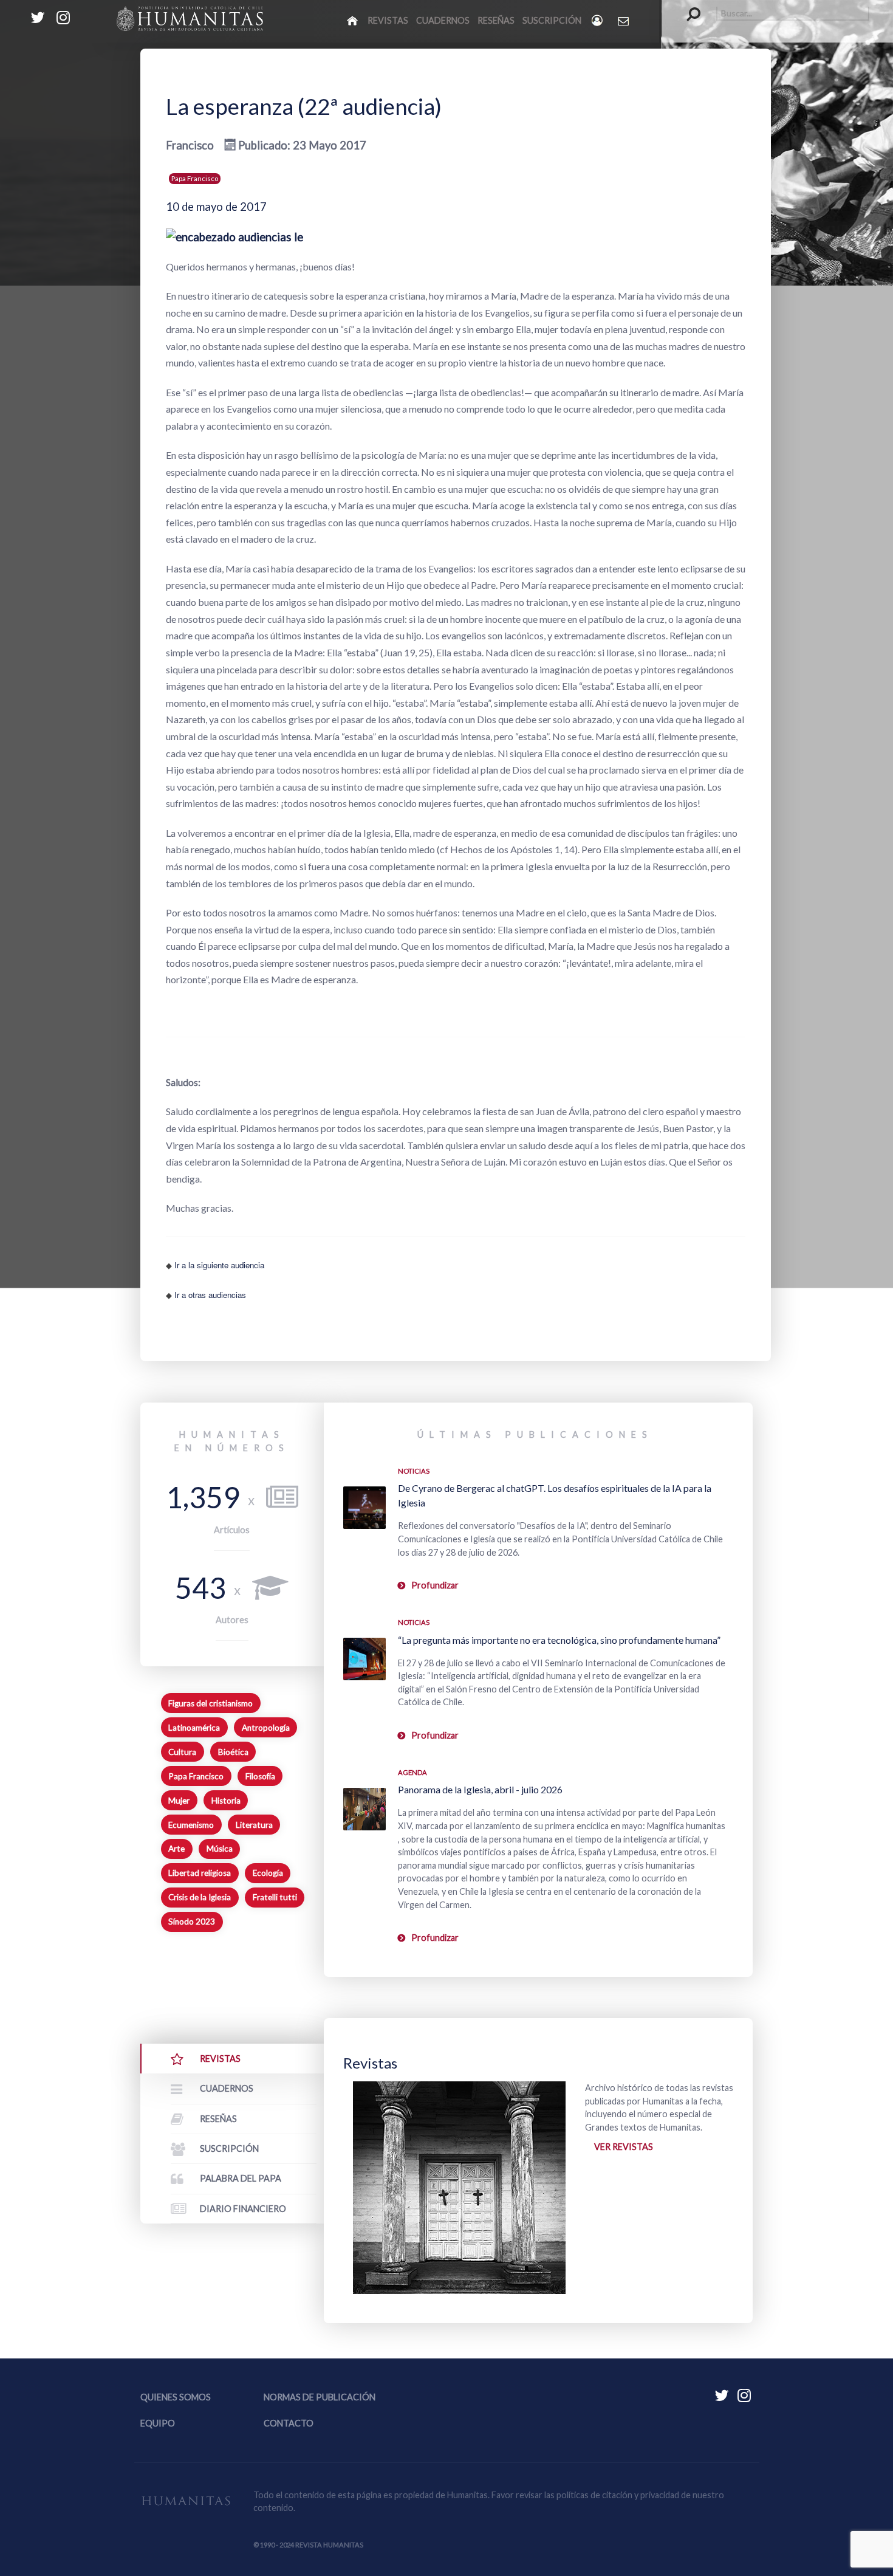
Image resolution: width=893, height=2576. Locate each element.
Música (220, 1849)
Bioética (233, 1752)
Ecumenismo (191, 1825)
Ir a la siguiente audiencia (219, 1265)
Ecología (268, 1873)
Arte (176, 1849)
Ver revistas (624, 2147)
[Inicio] (353, 20)
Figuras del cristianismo (210, 1703)
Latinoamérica (194, 1728)
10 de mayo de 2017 (216, 207)
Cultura (182, 1752)
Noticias (414, 1471)
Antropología (266, 1728)
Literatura (254, 1825)
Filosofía (260, 1776)
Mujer (179, 1801)
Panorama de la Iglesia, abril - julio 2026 (480, 1789)
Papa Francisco (195, 178)
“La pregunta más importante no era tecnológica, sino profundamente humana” (559, 1640)
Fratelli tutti (275, 1897)
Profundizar (435, 1585)
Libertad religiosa (200, 1873)
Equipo (158, 2423)
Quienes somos (176, 2397)
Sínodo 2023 (192, 1922)
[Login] (598, 20)
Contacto (289, 2423)
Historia (226, 1801)
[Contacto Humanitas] (624, 21)
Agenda (412, 1772)
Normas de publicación (320, 2397)
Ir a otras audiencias (210, 1295)
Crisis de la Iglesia (200, 1897)
